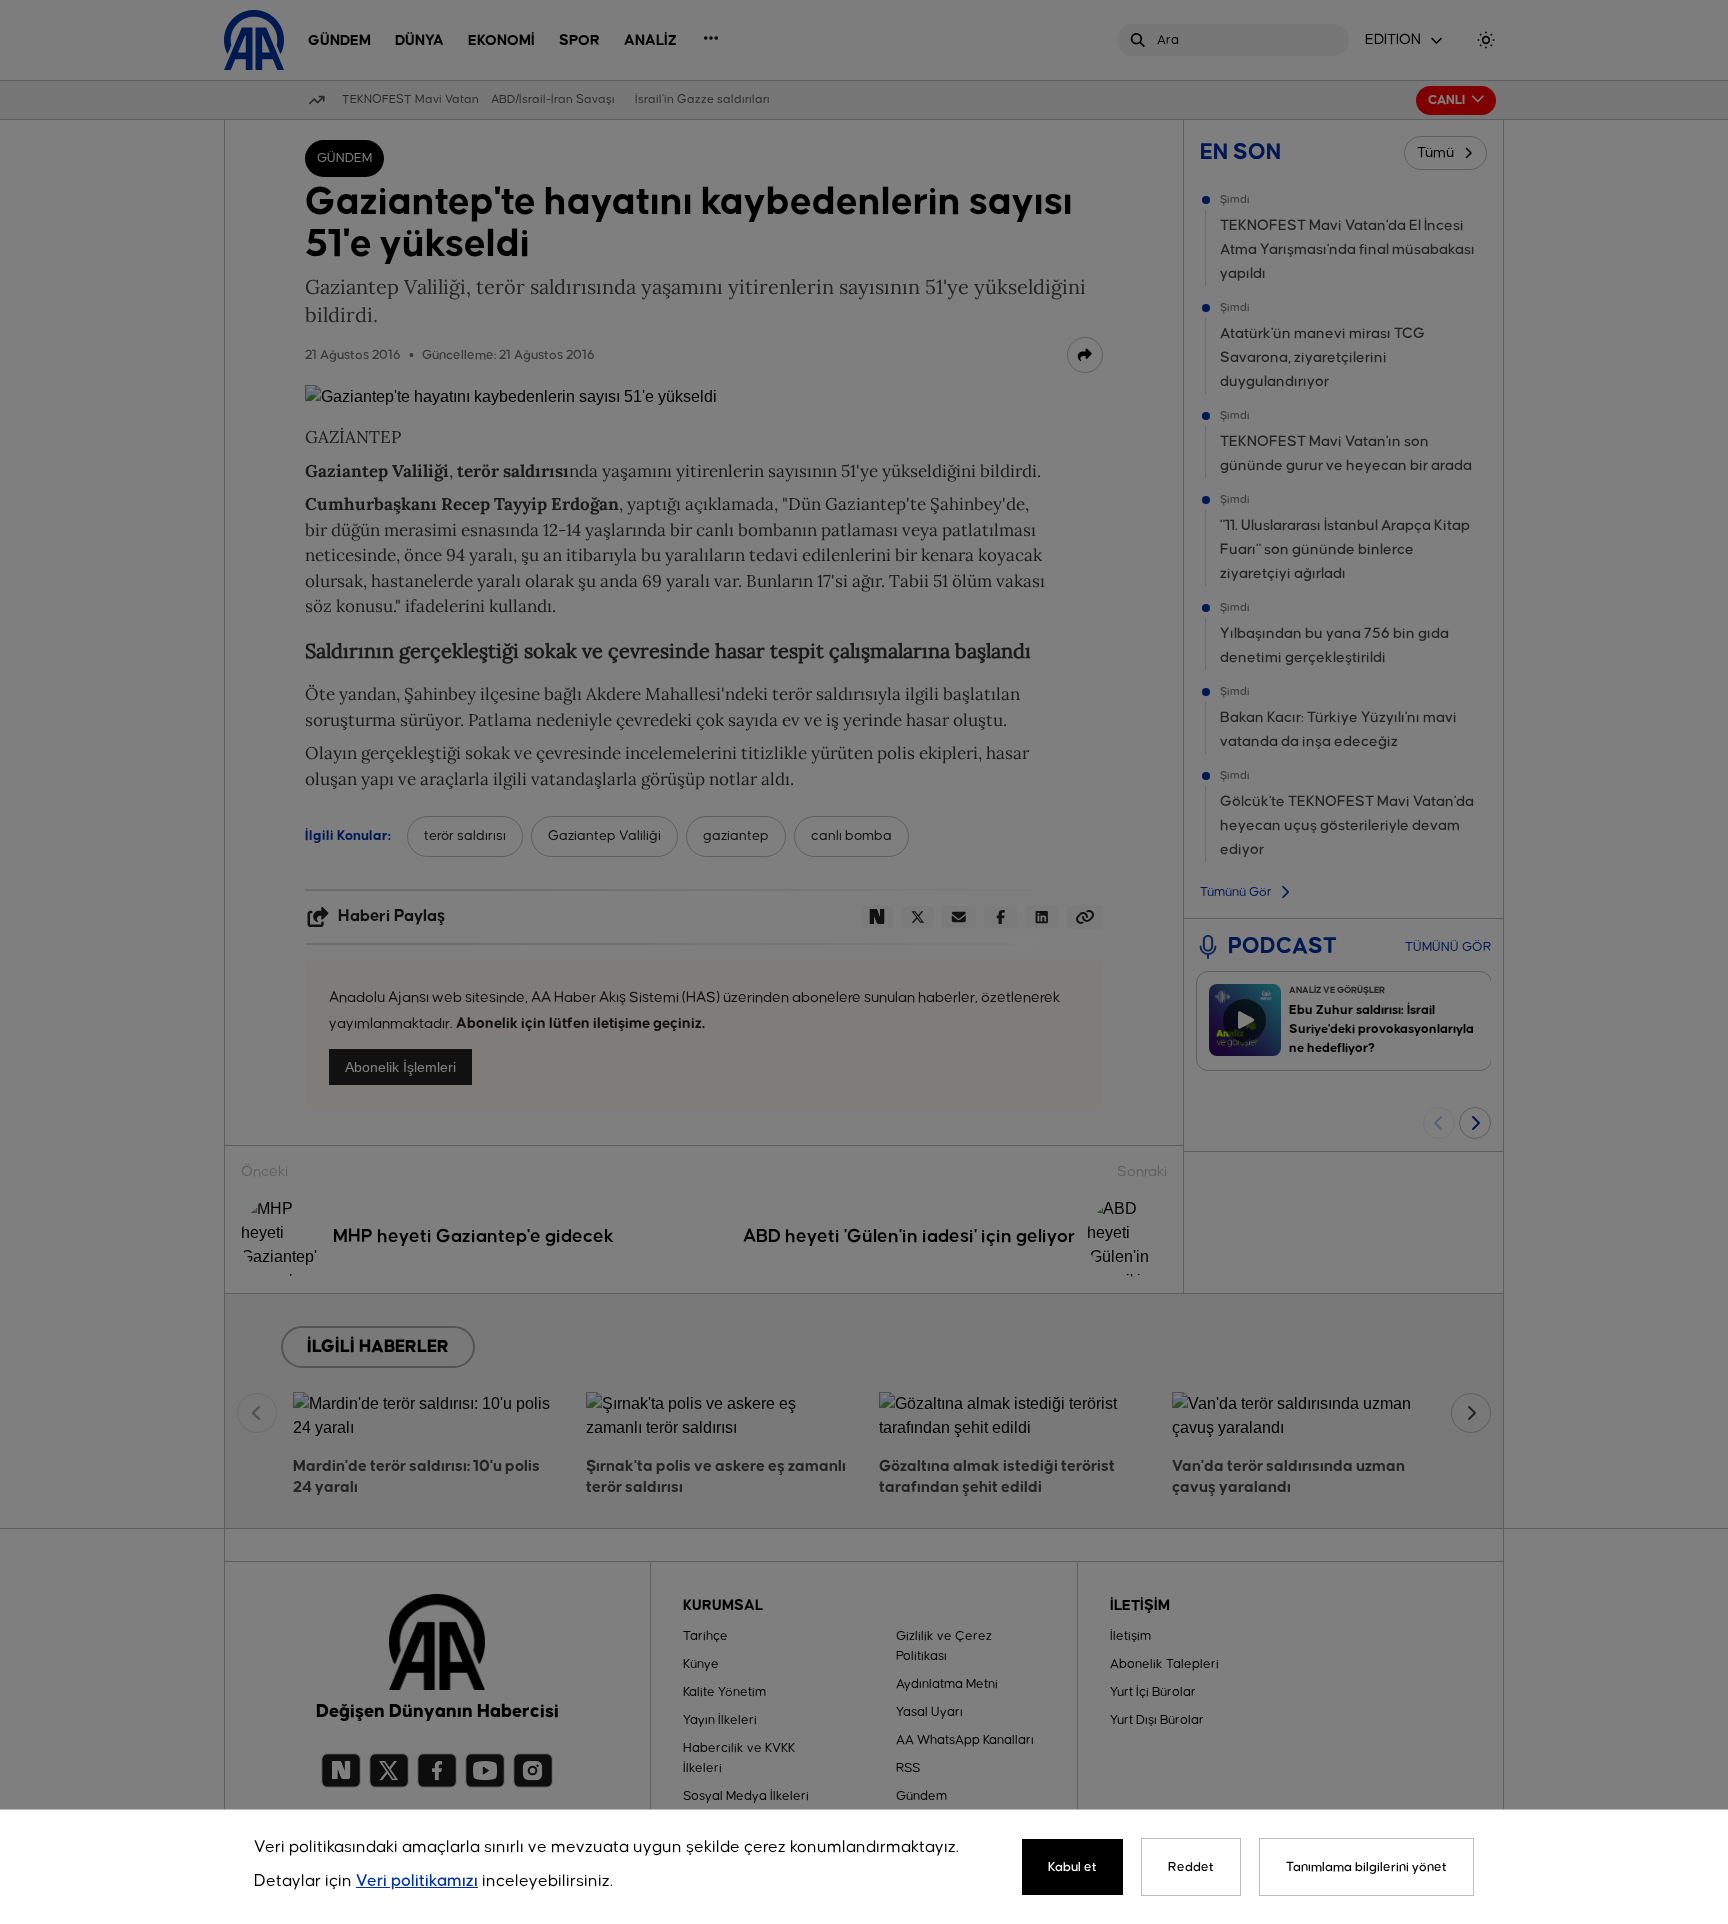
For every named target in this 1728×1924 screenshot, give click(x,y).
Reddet (1191, 1867)
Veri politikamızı (417, 1881)
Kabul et (1072, 1867)
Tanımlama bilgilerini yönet (1366, 1867)
